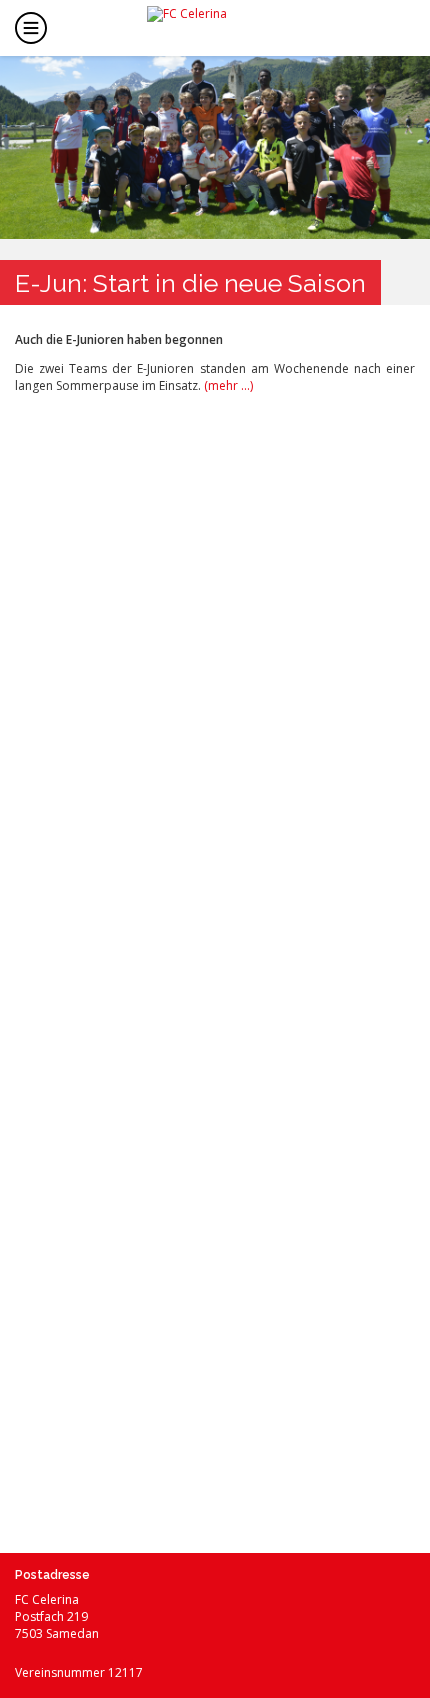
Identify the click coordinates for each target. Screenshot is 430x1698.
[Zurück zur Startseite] (231, 26)
